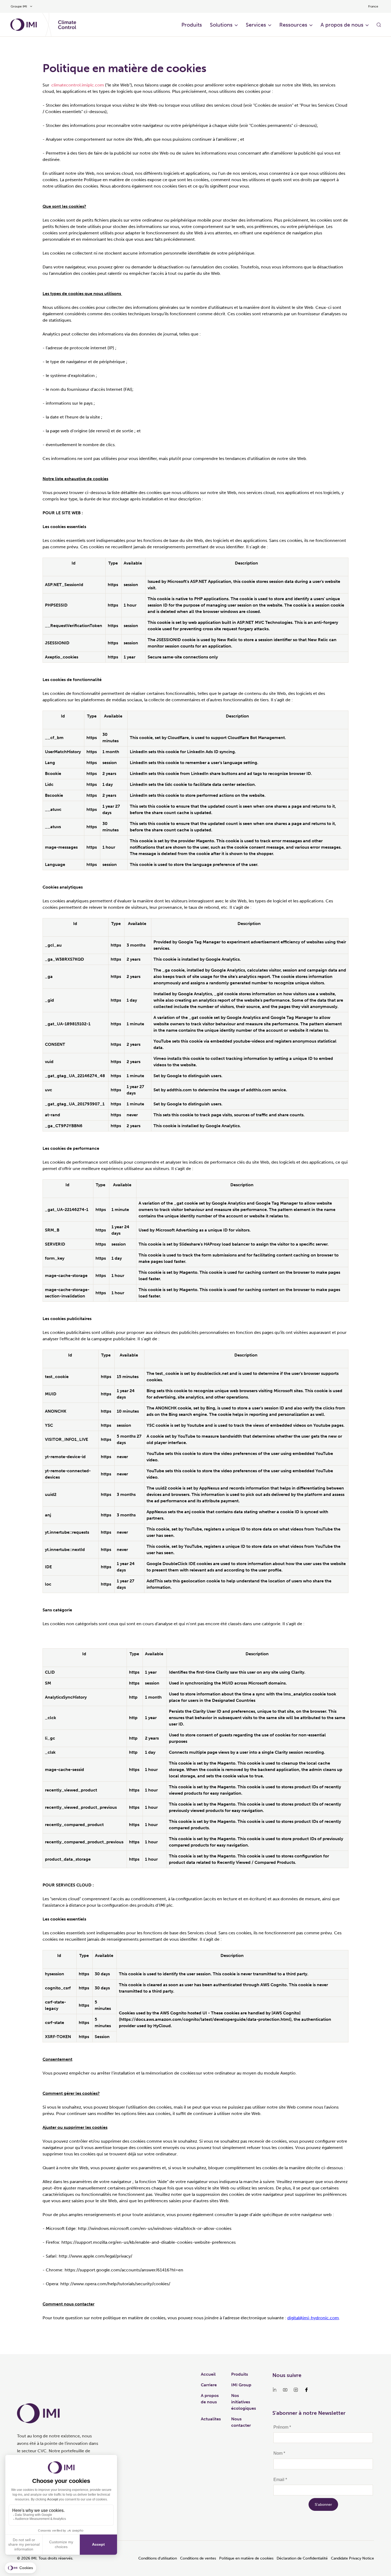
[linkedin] (274, 2390)
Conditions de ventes (198, 2558)
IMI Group (241, 2385)
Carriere (209, 2385)
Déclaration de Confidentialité (302, 2558)
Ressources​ (293, 25)
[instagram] (296, 2390)
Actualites (211, 2419)
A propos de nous (342, 25)
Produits (192, 25)
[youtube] (285, 2390)
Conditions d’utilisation (158, 2558)
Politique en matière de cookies (246, 2558)
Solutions (221, 25)
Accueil (208, 2374)
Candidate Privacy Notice (352, 2558)
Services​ (256, 25)
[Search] (379, 25)
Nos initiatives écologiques (244, 2402)
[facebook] (306, 2390)
